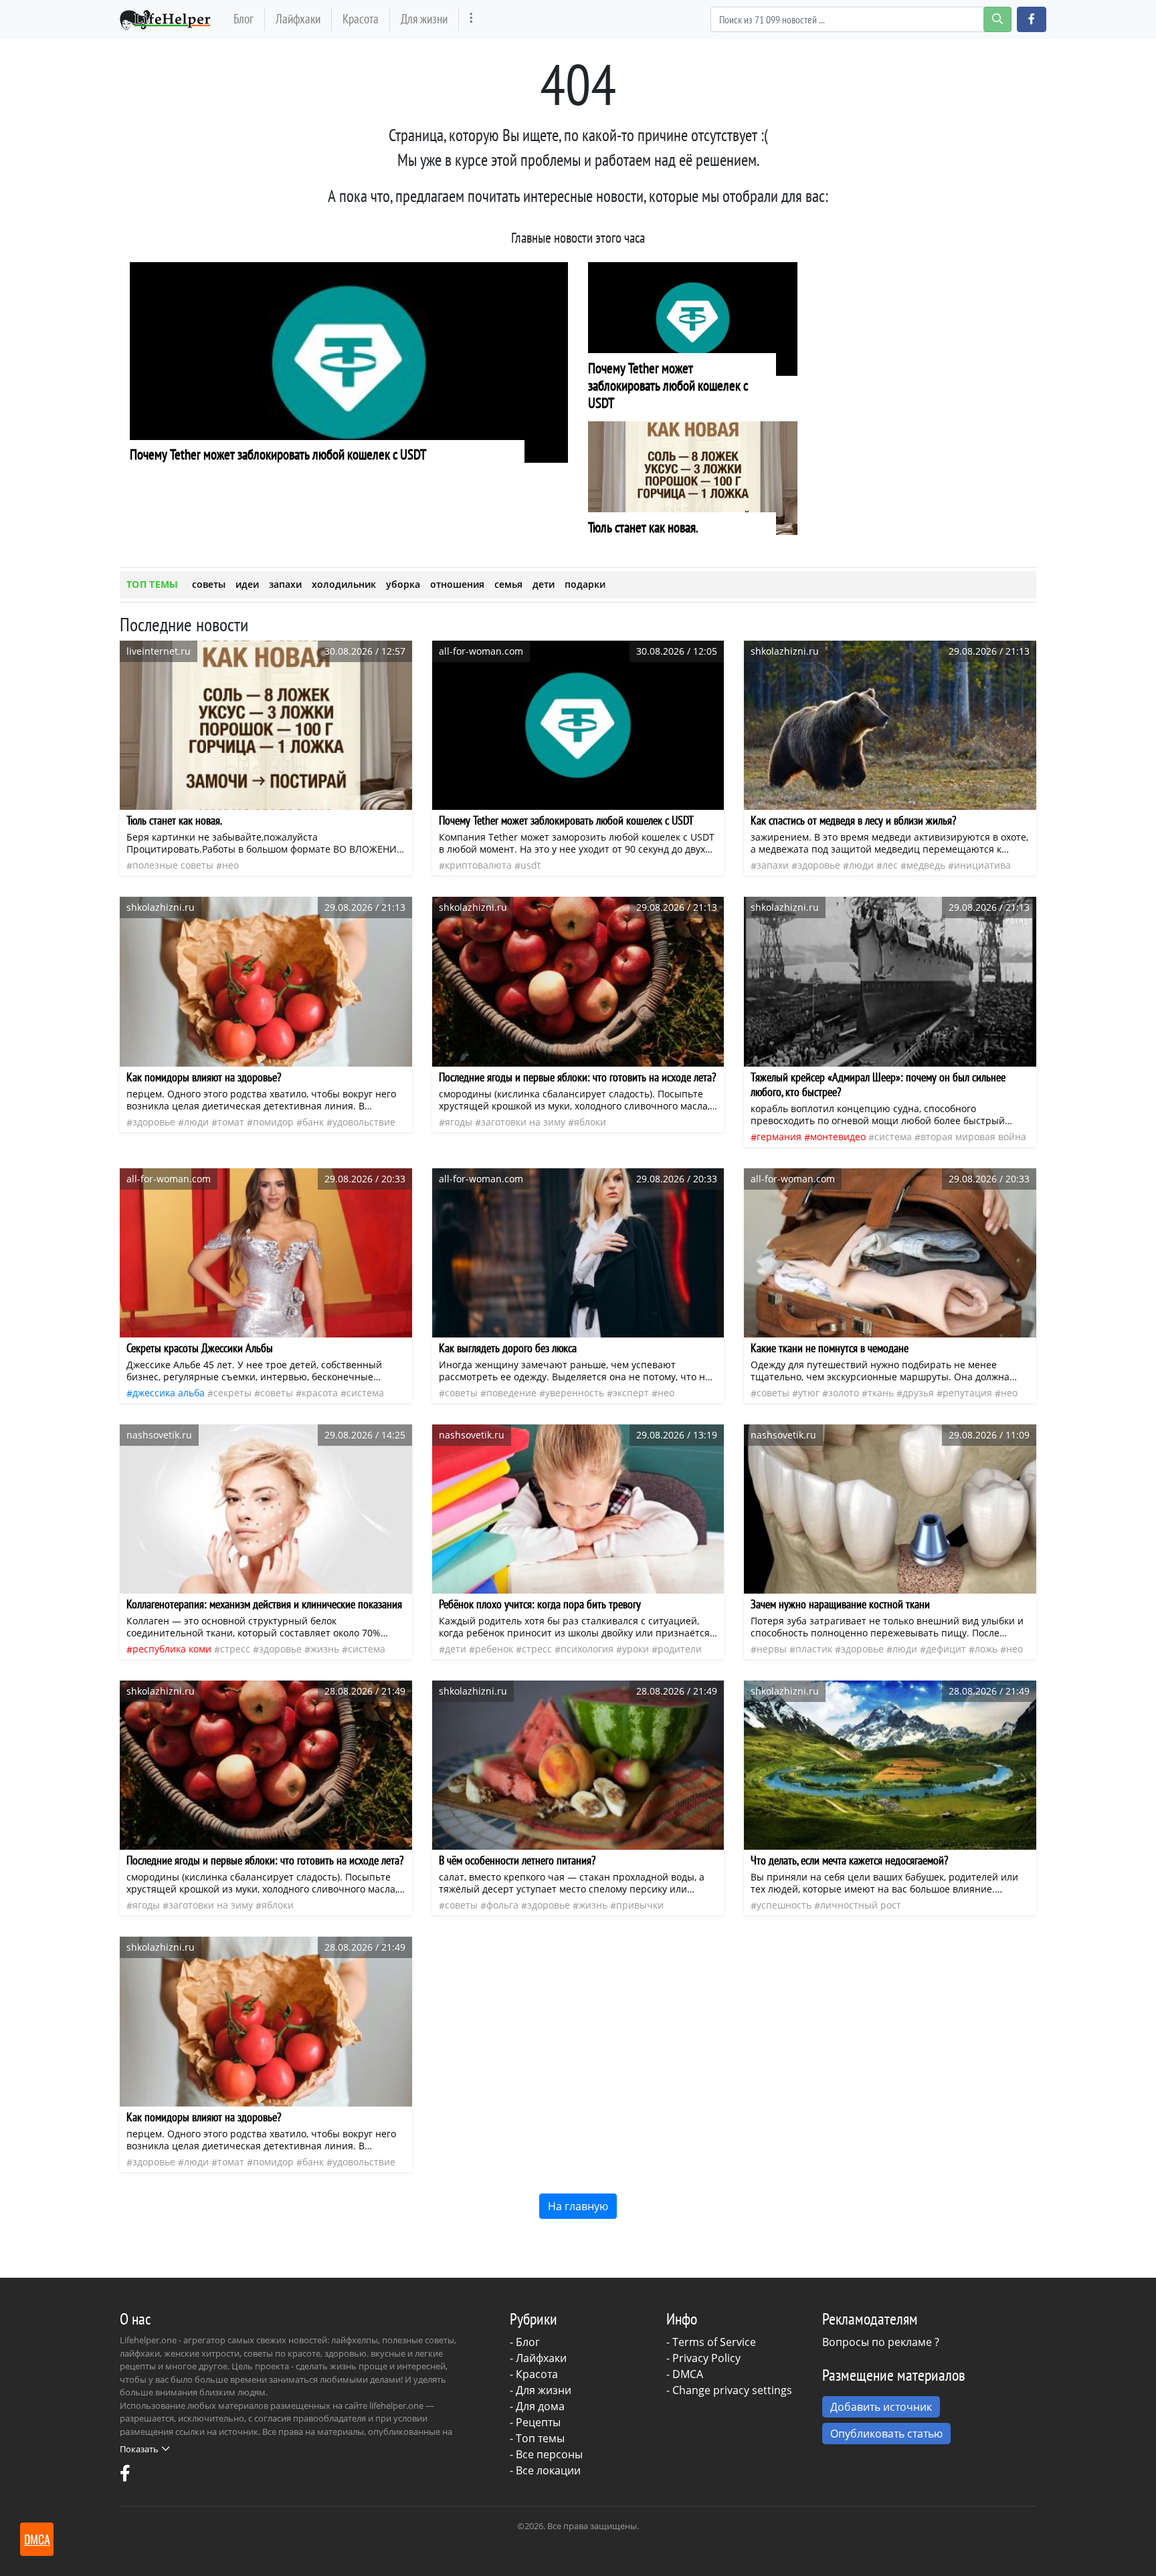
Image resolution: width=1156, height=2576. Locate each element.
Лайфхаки (298, 18)
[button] (1032, 19)
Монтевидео (838, 1137)
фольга (502, 1905)
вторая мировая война (973, 1137)
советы (209, 584)
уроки (636, 1649)
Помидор (273, 1122)
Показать (139, 2449)
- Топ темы (537, 2438)
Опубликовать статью (886, 2434)
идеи (247, 584)
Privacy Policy (706, 2358)
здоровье (819, 865)
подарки (585, 584)
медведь (926, 865)
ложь (986, 1649)
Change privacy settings (732, 2390)
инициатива (982, 865)
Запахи (773, 865)
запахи (285, 584)
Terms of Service (714, 2342)
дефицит (946, 1649)
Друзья (918, 1393)
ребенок (494, 1649)
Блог (244, 18)
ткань (881, 1393)
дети (544, 584)
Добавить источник (881, 2407)
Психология (587, 1649)
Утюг (809, 1393)
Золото (844, 1393)
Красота (361, 18)
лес (890, 865)
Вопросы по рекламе (877, 2342)
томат (231, 1122)
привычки (640, 1905)
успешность (784, 1905)
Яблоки (590, 1122)
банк (313, 1122)
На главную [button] (578, 2206)
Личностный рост (861, 1905)
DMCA (688, 2374)
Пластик (814, 1649)
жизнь (325, 1649)
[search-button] (997, 19)
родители (680, 1649)
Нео (230, 865)
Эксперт (631, 1393)
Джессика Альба (169, 1393)
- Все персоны (546, 2454)
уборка (403, 584)
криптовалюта (478, 865)
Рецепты (538, 2422)
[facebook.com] (125, 2476)
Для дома (540, 2406)
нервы (772, 1649)
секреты (232, 1393)
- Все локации (545, 2470)
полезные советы (173, 865)
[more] (471, 19)
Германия (779, 1137)
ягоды (459, 1122)
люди (861, 865)
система (893, 1137)
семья (508, 584)
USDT (531, 865)
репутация (967, 1393)
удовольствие (364, 1122)
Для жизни (424, 18)
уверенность (575, 1393)
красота (320, 1393)
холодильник (344, 584)
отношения (457, 584)
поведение (511, 1393)
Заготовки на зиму (523, 1122)
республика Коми (172, 1649)
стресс (235, 1649)
